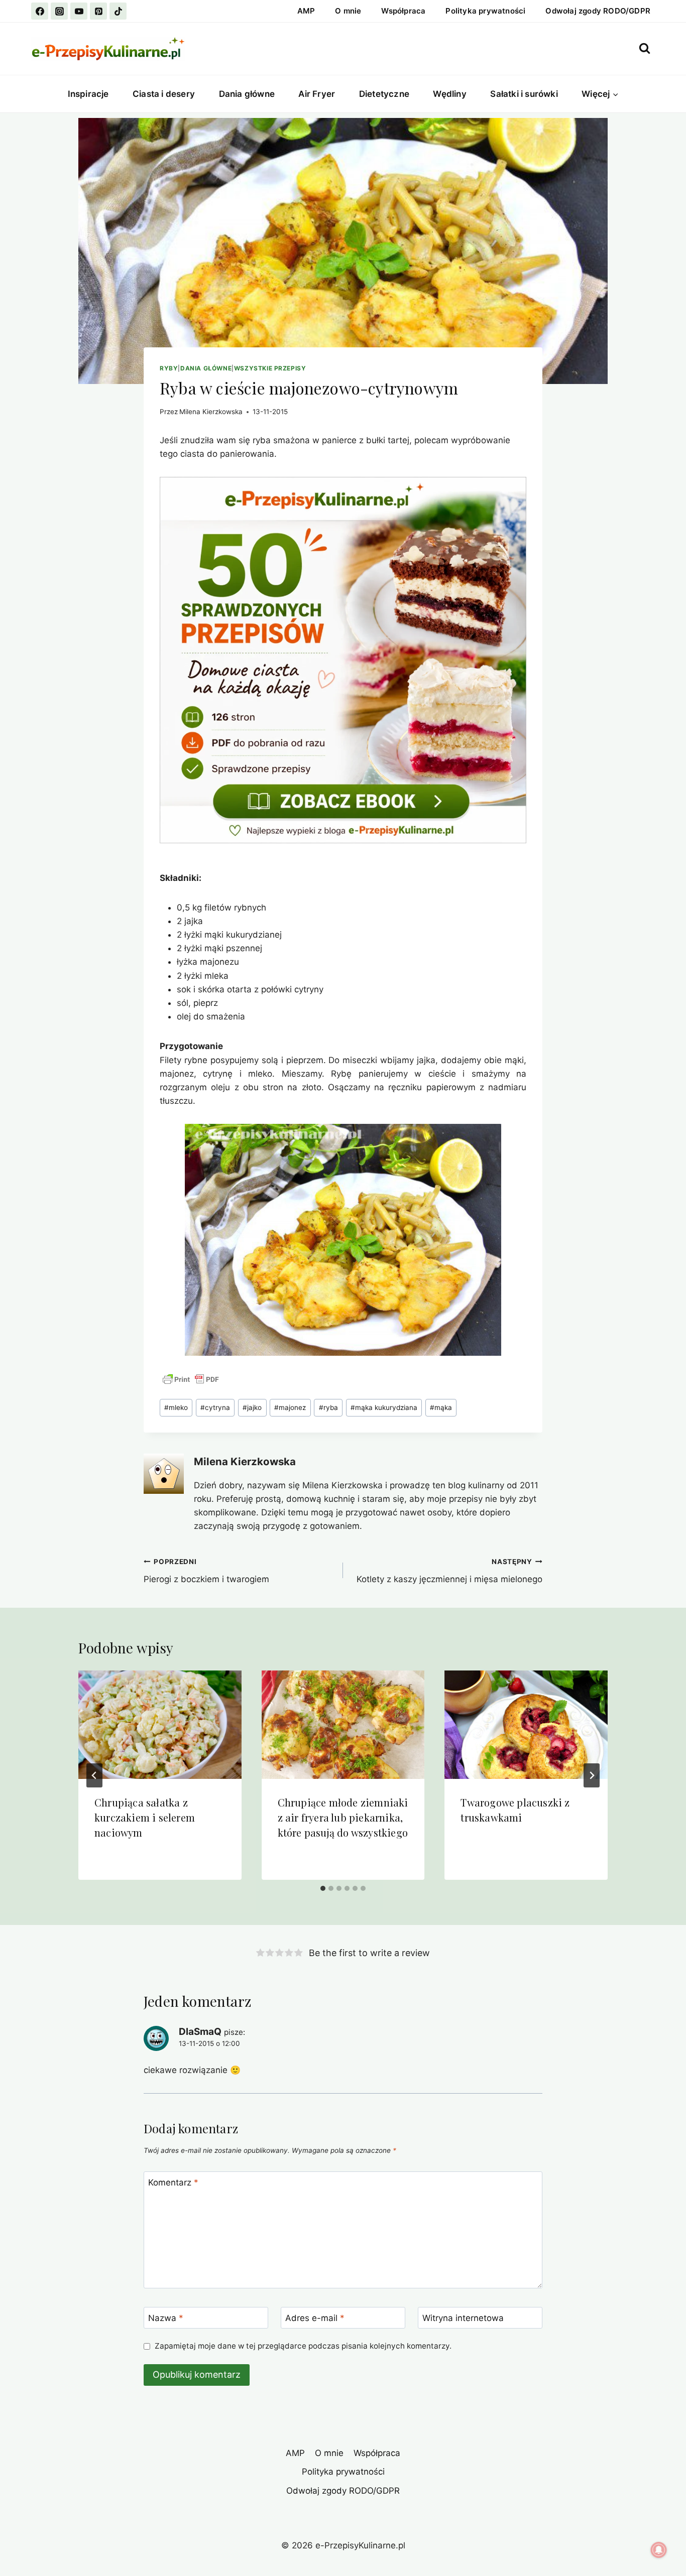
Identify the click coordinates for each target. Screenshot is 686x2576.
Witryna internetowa (463, 2318)
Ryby (169, 368)
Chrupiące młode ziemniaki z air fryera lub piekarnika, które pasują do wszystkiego (343, 1817)
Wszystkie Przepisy (270, 368)
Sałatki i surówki (524, 94)
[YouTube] (79, 11)
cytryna (215, 1407)
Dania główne (247, 94)
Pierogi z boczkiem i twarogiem (206, 1571)
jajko (252, 1407)
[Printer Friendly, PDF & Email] (191, 1379)
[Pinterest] (98, 11)
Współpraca (403, 11)
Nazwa (166, 2318)
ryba (328, 1407)
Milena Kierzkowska (211, 412)
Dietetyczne (384, 94)
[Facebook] (40, 11)
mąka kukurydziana (384, 1407)
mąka (441, 1407)
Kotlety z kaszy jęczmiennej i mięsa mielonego (449, 1571)
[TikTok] (118, 11)
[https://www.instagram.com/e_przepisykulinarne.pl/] (59, 11)
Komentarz (173, 2182)
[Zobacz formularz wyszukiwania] (645, 48)
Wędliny (449, 94)
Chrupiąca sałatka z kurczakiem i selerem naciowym (145, 1817)
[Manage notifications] (659, 2550)
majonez (290, 1407)
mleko (176, 1407)
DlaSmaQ (200, 2032)
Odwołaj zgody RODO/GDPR (598, 11)
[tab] (323, 1888)
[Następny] (592, 1775)
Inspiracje (88, 94)
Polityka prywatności (485, 11)
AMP (306, 11)
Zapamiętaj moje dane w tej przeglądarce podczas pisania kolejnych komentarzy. (303, 2346)
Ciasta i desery (164, 94)
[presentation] (160, 1725)
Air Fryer (317, 94)
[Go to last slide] (94, 1775)
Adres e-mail (315, 2318)
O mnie (348, 11)
